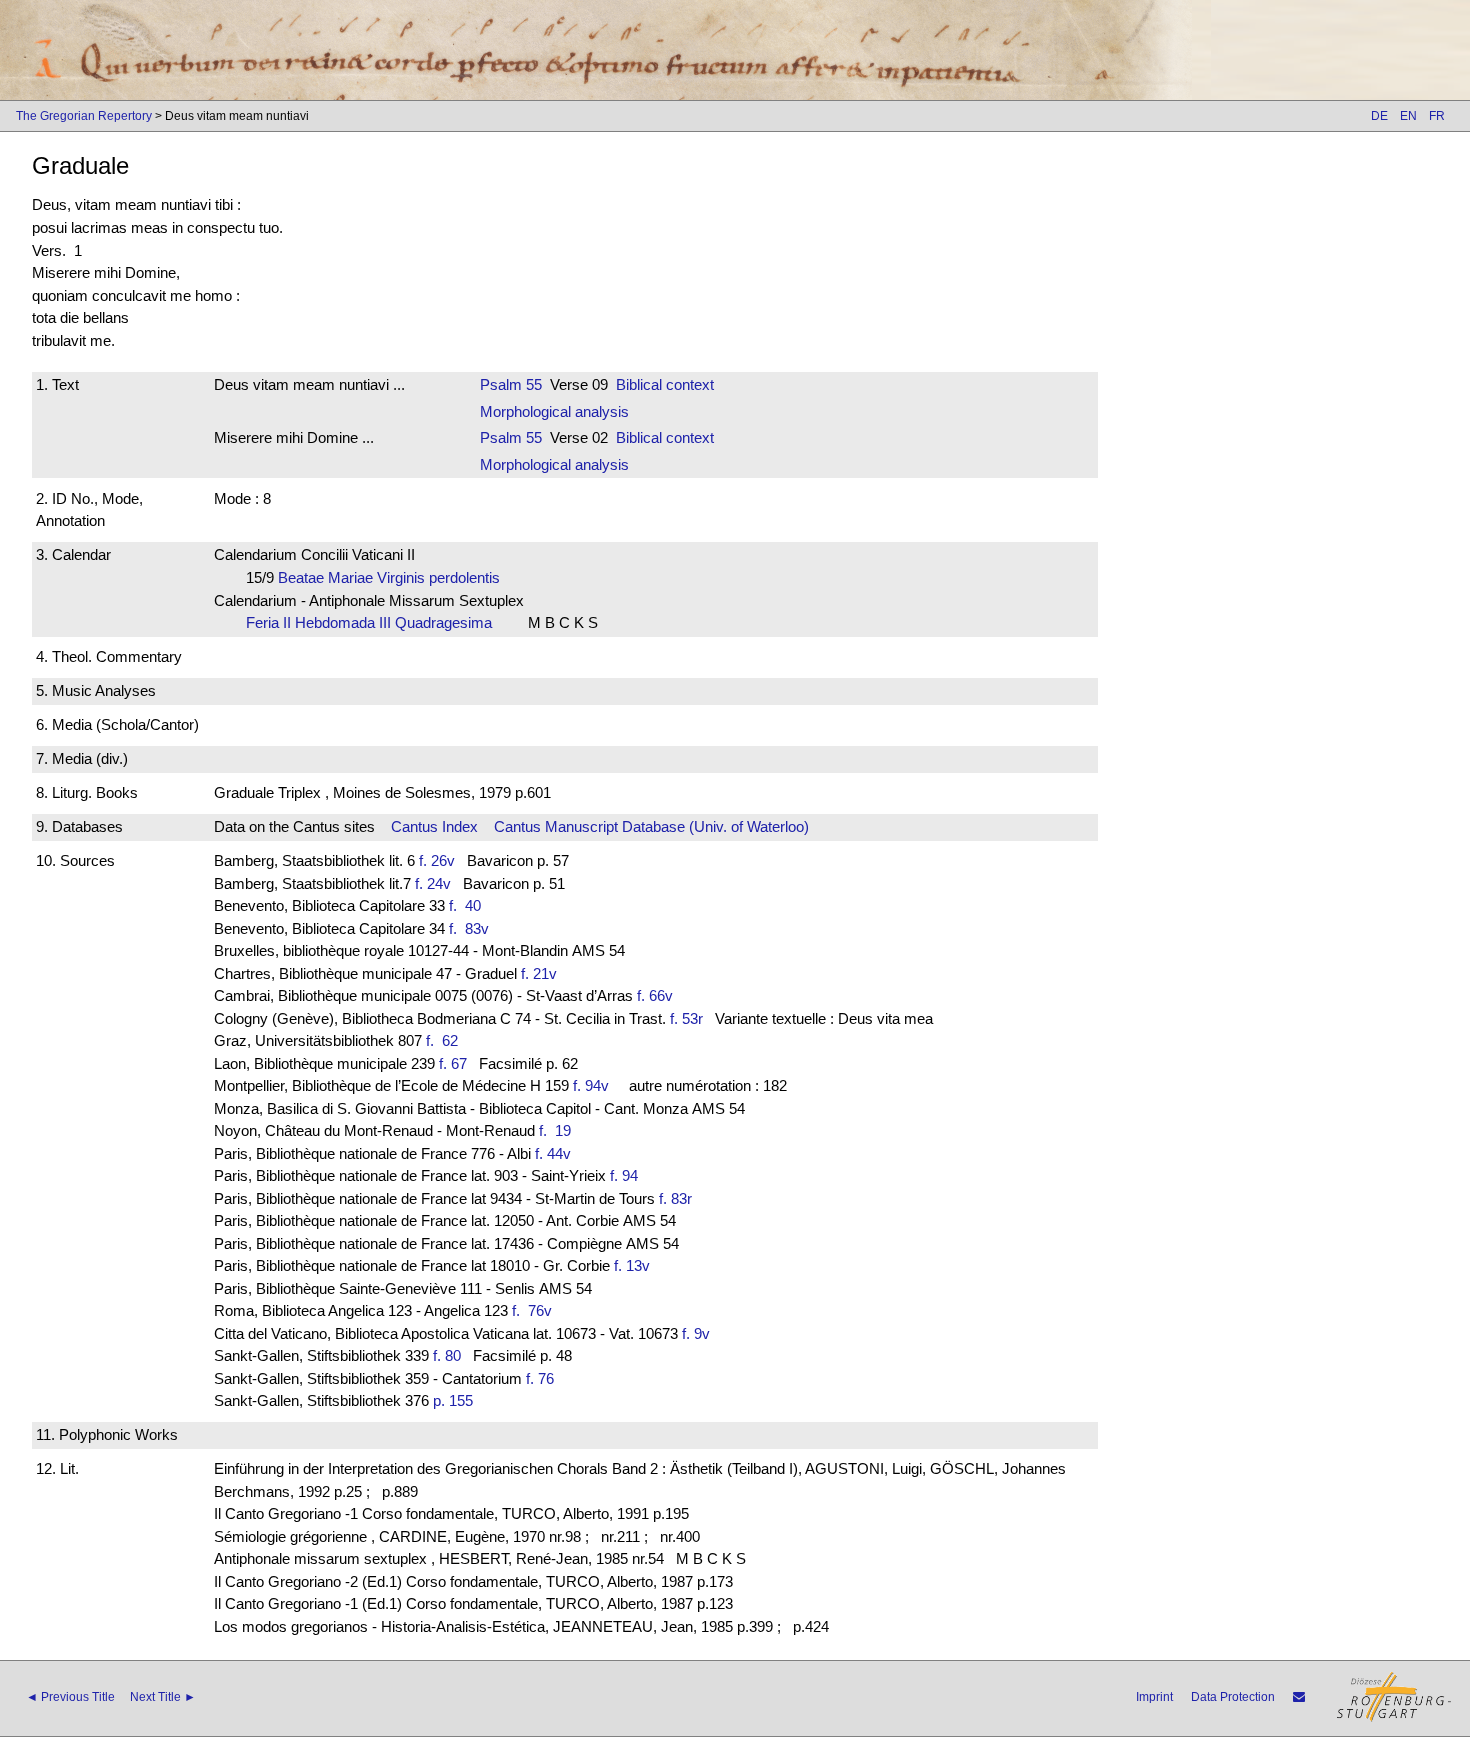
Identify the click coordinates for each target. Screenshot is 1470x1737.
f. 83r (675, 1198)
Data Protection (1233, 1697)
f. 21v (539, 973)
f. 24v (433, 883)
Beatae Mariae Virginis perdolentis (395, 577)
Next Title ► (163, 1697)
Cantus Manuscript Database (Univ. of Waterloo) (651, 826)
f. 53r (686, 1018)
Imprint (1154, 1697)
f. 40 (469, 905)
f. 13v (632, 1265)
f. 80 (447, 1355)
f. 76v (536, 1310)
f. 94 (624, 1175)
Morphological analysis (554, 411)
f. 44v (553, 1153)
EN (1408, 116)
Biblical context (665, 384)
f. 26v (437, 860)
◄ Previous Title (70, 1697)
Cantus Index (434, 826)
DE (1379, 116)
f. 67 (453, 1063)
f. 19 (559, 1130)
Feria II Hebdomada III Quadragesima (375, 622)
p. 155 (453, 1400)
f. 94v (591, 1085)
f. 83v (473, 928)
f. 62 (446, 1040)
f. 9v (696, 1333)
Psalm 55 (511, 384)
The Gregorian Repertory (84, 116)
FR (1437, 116)
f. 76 (540, 1378)
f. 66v (655, 995)
